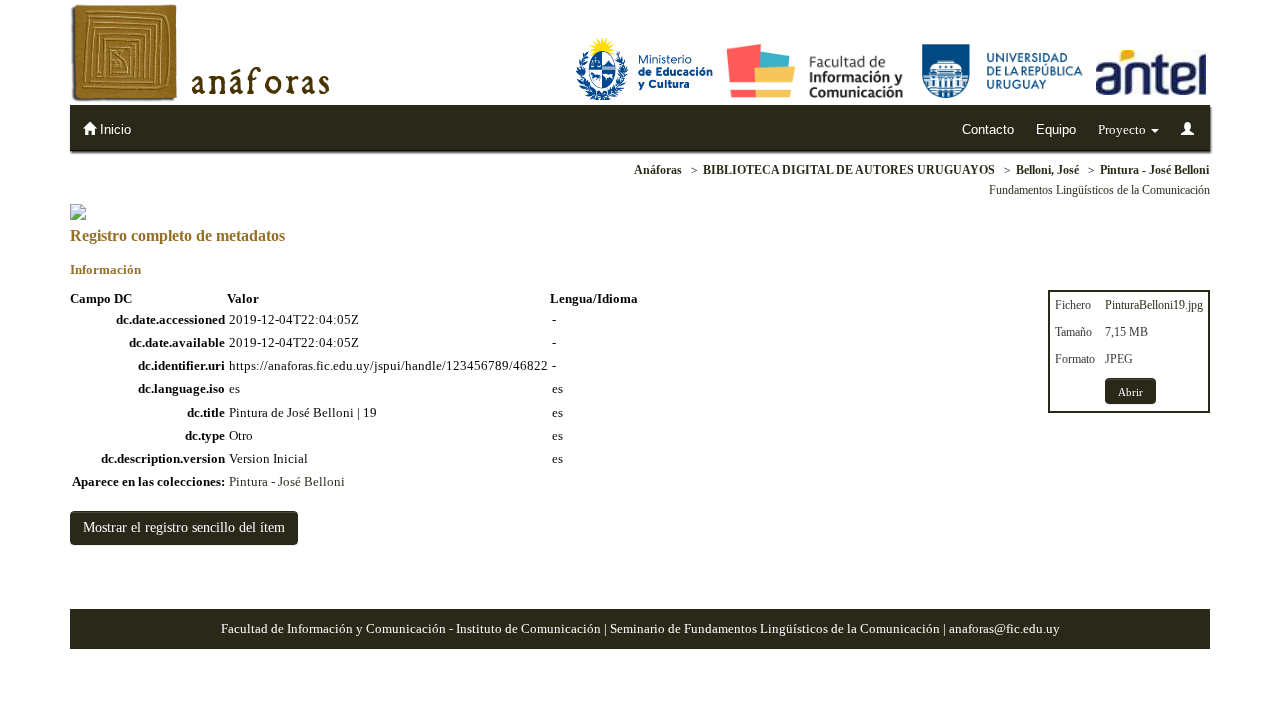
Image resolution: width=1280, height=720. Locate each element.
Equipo (1056, 129)
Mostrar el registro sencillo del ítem (184, 527)
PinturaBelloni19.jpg (1154, 305)
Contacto (988, 129)
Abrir (1130, 392)
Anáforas (658, 170)
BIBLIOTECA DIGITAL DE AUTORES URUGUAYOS (849, 170)
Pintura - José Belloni (1154, 170)
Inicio (113, 129)
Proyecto (1123, 129)
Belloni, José (1047, 170)
